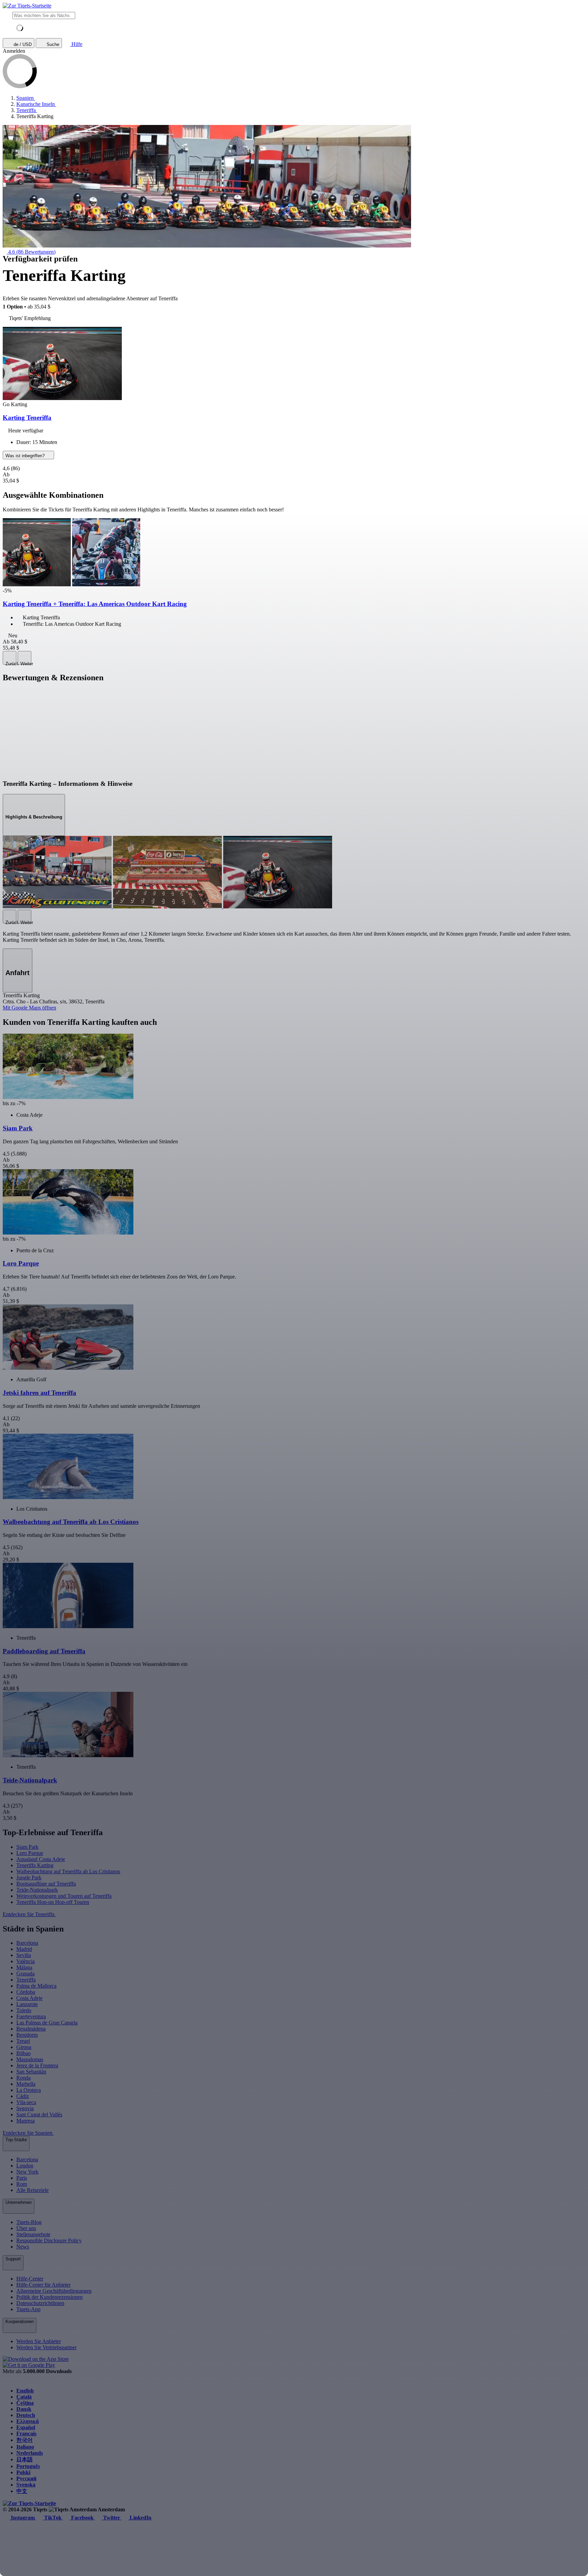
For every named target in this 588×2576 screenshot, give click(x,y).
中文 (22, 2491)
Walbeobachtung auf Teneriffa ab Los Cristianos (68, 1871)
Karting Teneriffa (27, 418)
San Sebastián (31, 2072)
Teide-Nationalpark (37, 1890)
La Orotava (29, 2090)
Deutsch (26, 2415)
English (25, 2391)
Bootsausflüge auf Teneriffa (46, 1884)
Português (28, 2466)
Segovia (25, 2108)
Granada (26, 1974)
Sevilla (24, 1955)
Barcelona (27, 1943)
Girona (24, 2047)
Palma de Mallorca (36, 1986)
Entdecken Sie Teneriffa (29, 1914)
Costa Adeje (29, 1998)
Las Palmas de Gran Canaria (47, 2023)
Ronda (23, 2078)
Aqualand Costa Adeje (41, 1859)
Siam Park (27, 1847)
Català (24, 2397)
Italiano (25, 2447)
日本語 (24, 2459)
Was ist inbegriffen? (26, 456)
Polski (23, 2472)
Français (26, 2434)
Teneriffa (26, 1980)
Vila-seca (26, 2102)
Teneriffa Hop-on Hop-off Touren (53, 1902)
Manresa (26, 2121)
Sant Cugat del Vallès (39, 2114)
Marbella (26, 2084)
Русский (26, 2478)
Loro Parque (30, 1853)
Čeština (25, 2403)
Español (26, 2427)
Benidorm (27, 2035)
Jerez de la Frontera (37, 2065)
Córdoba (26, 1992)
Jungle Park (29, 1878)
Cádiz (23, 2096)
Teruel (23, 2041)
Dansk (24, 2409)
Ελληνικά (28, 2421)
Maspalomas (30, 2059)
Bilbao (23, 2053)
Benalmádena (31, 2029)
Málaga (24, 1967)
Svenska (26, 2485)
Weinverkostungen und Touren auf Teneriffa (64, 1896)
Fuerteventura (31, 2016)
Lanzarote (27, 2004)
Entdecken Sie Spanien (28, 2133)
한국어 (24, 2440)
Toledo (24, 2010)
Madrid (24, 1949)
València (26, 1961)
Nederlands (30, 2453)
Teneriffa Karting (35, 1865)
